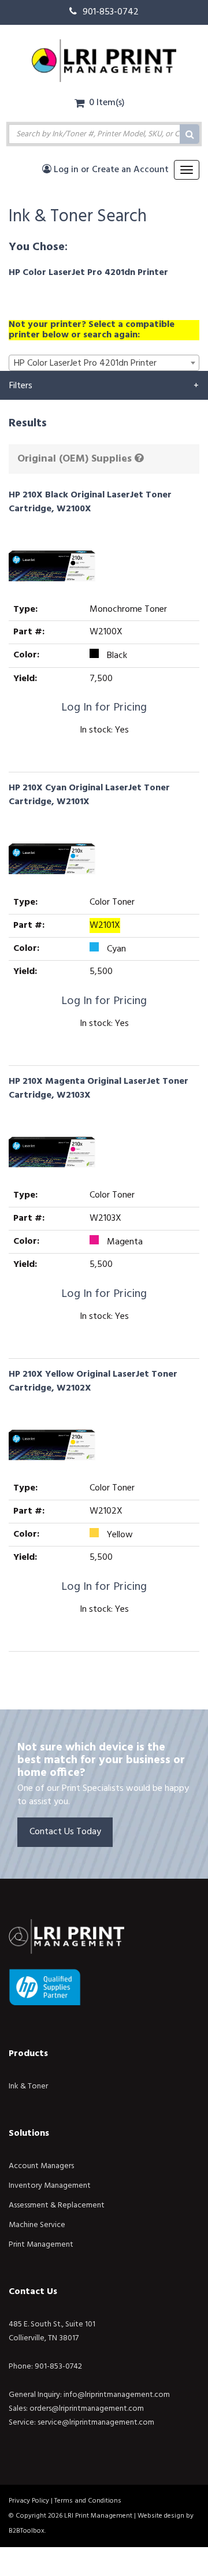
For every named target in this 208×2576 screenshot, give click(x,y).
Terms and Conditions (88, 2501)
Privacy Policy (29, 2501)
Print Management (41, 2245)
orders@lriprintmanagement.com (87, 2409)
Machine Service (37, 2225)
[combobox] (104, 363)
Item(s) (107, 103)
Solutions (29, 2133)
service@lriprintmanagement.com (96, 2423)
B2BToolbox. (27, 2531)
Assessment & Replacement (57, 2205)
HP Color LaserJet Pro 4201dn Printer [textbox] (85, 363)
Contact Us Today (65, 1832)
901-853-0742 (111, 12)
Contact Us (33, 2292)
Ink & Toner (28, 2086)
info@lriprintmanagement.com (117, 2395)
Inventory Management (50, 2186)
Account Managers (41, 2166)
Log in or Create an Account (110, 170)
